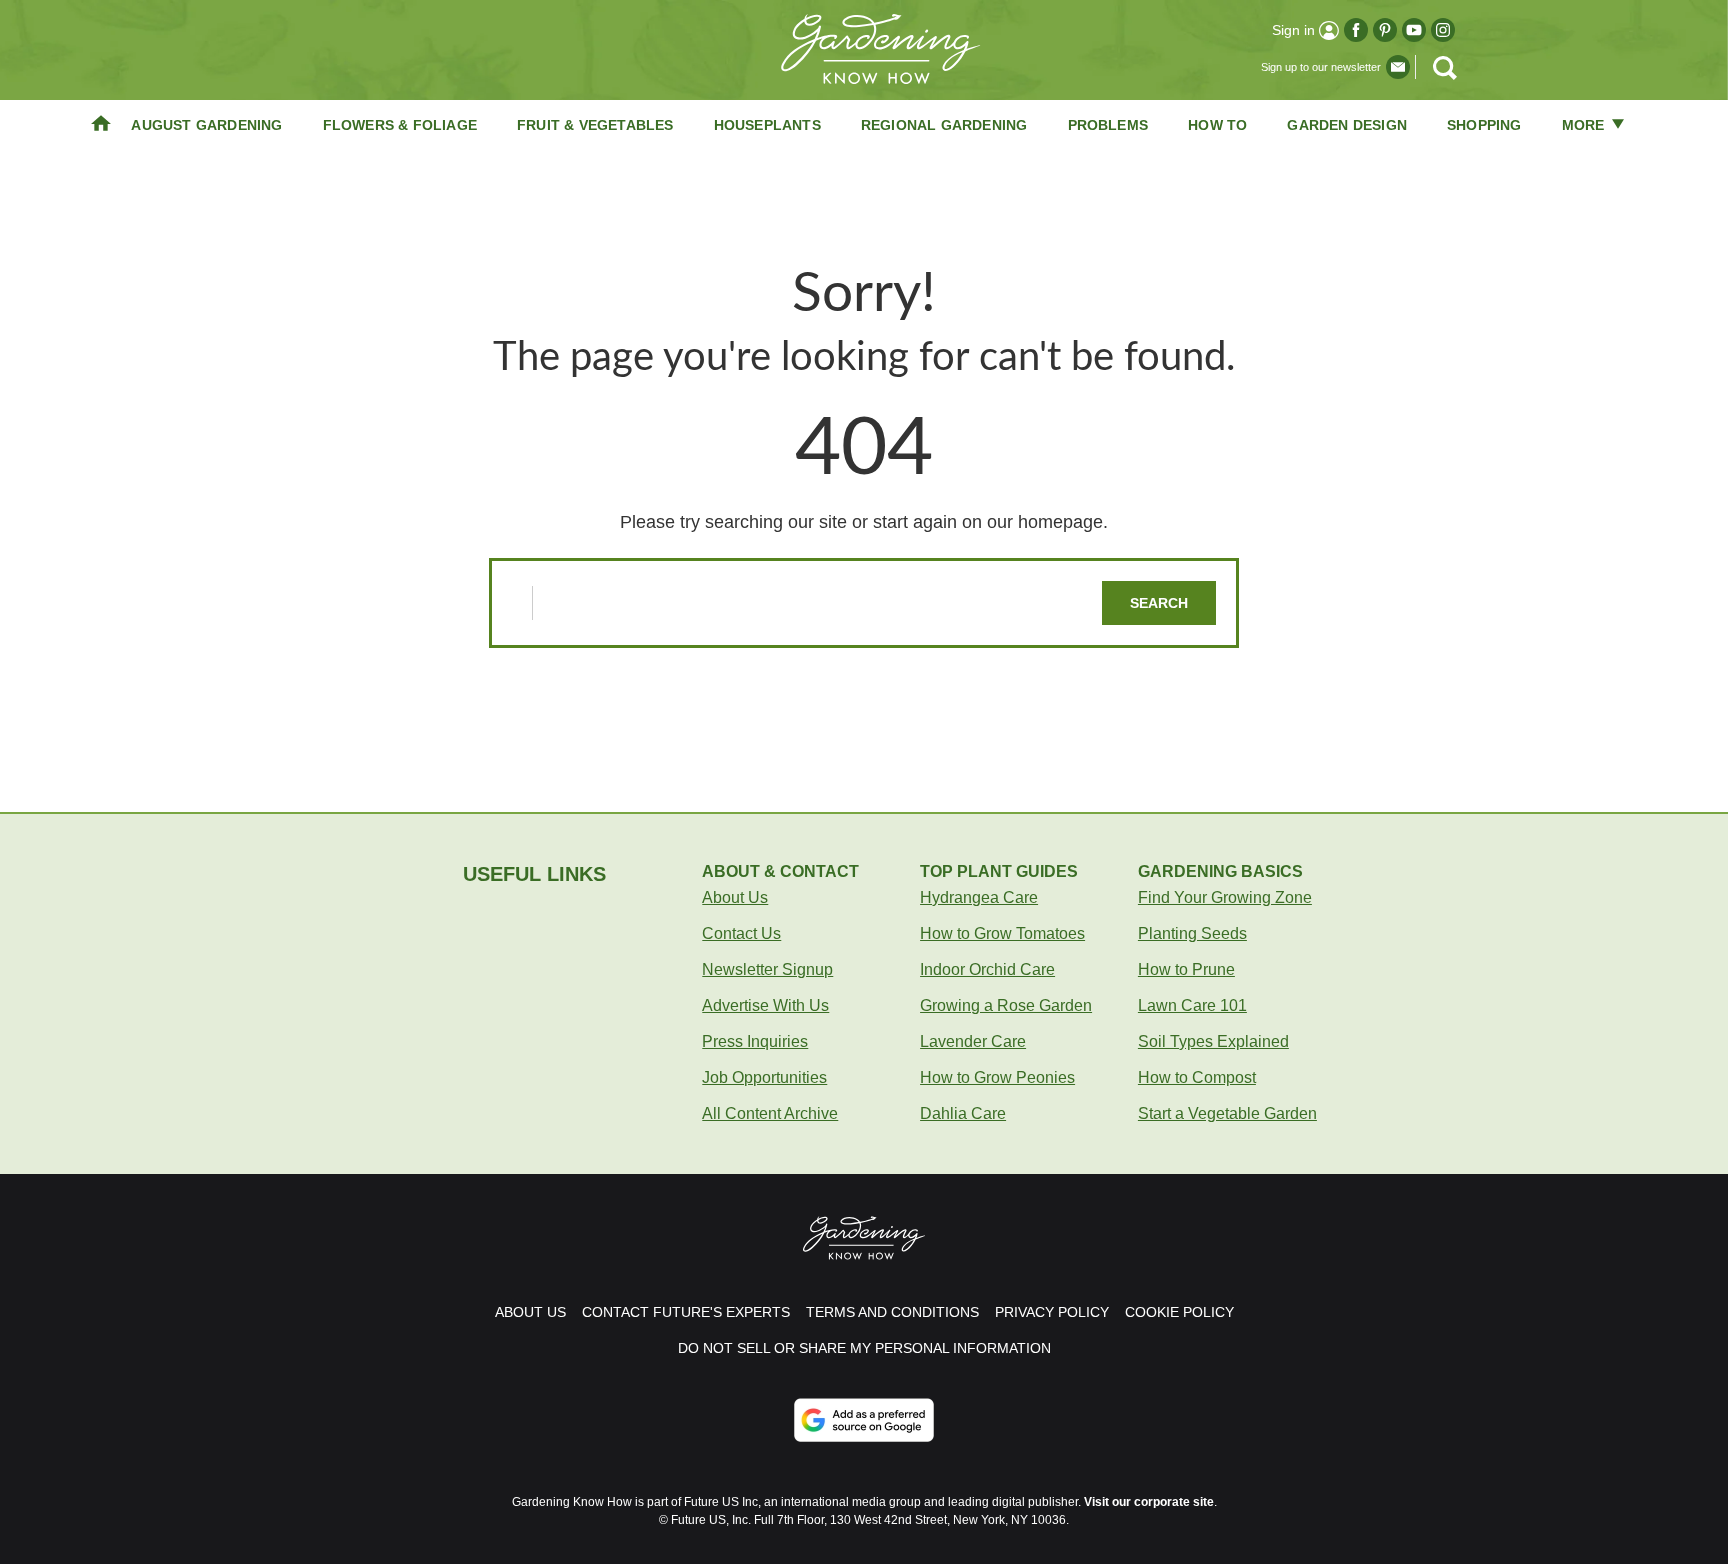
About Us (735, 897)
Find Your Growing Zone (1225, 897)
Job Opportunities (764, 1077)
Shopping (1484, 125)
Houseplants (767, 125)
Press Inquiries (755, 1041)
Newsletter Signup (767, 969)
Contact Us (741, 933)
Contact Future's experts (686, 1312)
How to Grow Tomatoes (1002, 933)
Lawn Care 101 (1192, 1005)
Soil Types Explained (1213, 1041)
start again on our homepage (988, 522)
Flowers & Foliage (400, 125)
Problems (1108, 125)
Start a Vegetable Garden (1227, 1113)
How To (1217, 125)
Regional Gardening (944, 125)
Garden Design (1347, 125)
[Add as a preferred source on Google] (864, 1420)
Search (1159, 603)
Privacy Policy (1052, 1312)
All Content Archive (770, 1113)
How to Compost (1197, 1077)
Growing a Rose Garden (1006, 1005)
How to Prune (1186, 969)
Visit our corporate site (1149, 1502)
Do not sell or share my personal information (864, 1348)
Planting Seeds (1192, 933)
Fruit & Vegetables (595, 125)
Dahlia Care (963, 1113)
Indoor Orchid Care (987, 969)
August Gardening (206, 125)
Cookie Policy (1179, 1312)
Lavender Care (973, 1041)
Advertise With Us (765, 1005)
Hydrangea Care (979, 897)
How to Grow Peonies (997, 1077)
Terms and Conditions (892, 1312)
